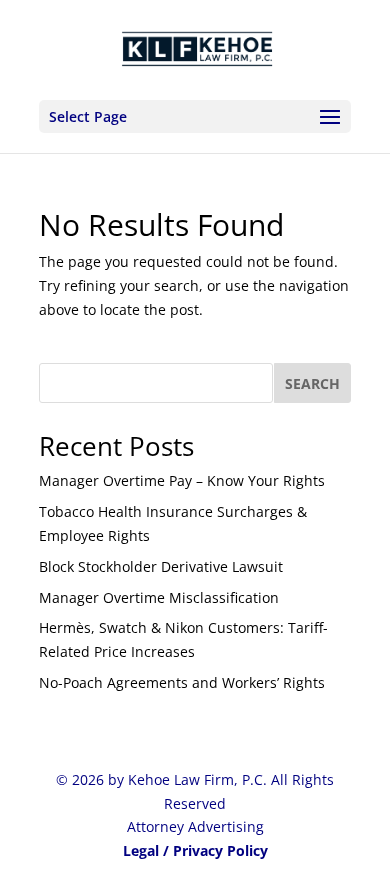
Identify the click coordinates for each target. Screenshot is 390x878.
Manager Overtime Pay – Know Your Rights (182, 480)
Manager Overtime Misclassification (159, 597)
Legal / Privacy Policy (195, 850)
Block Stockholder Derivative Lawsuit (161, 566)
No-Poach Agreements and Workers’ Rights (182, 682)
